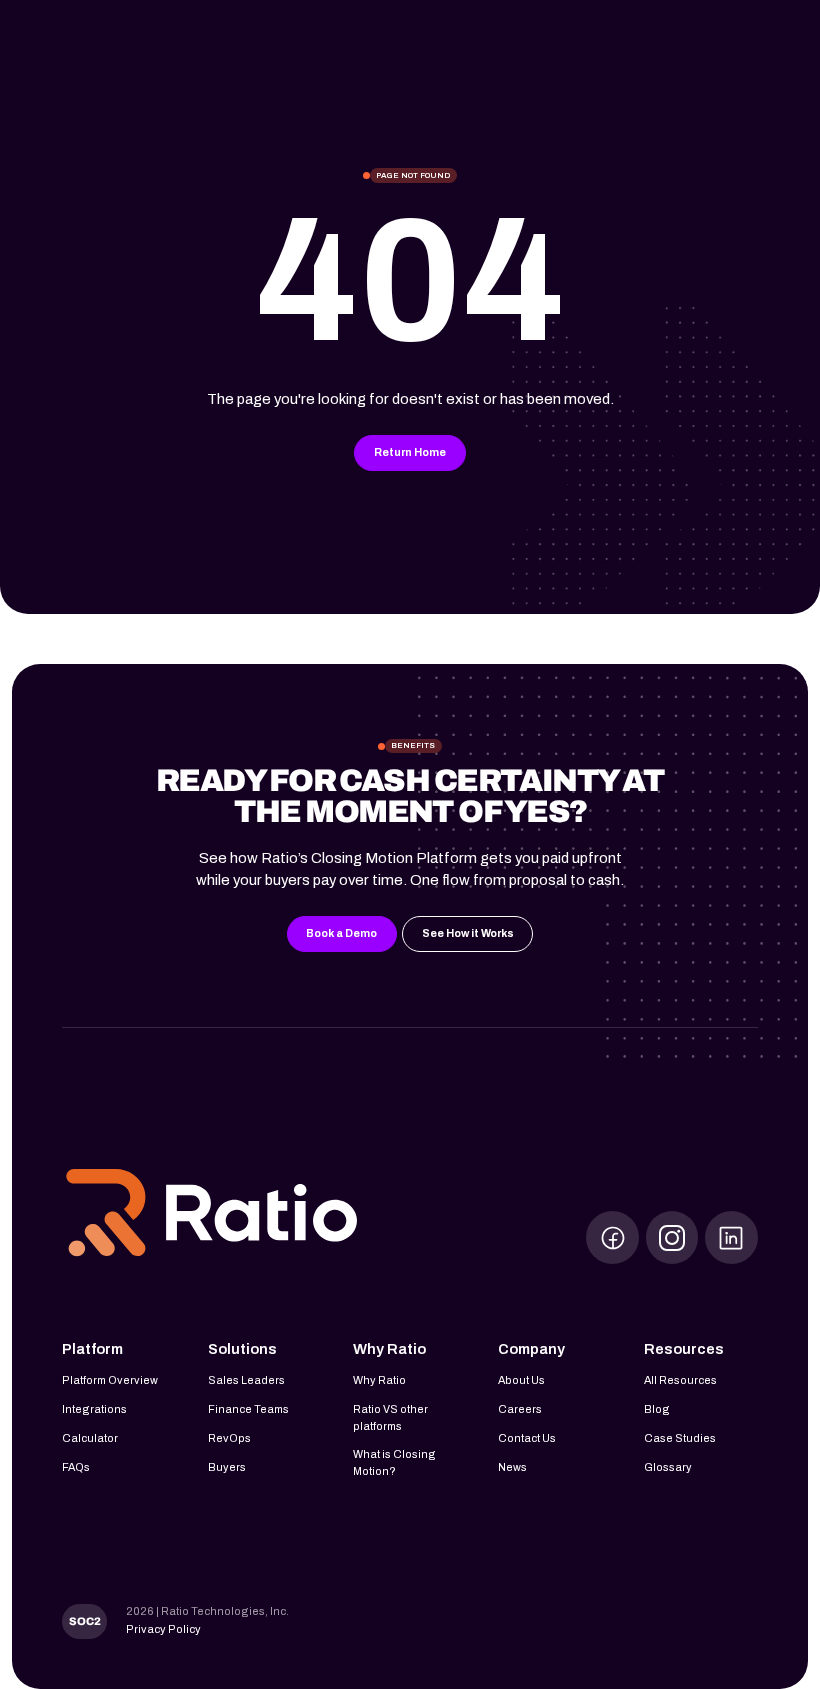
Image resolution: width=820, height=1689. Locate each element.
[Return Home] (409, 453)
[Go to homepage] (212, 1215)
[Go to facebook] (612, 1237)
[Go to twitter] (672, 1237)
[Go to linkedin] (731, 1237)
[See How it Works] (467, 934)
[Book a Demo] (342, 934)
